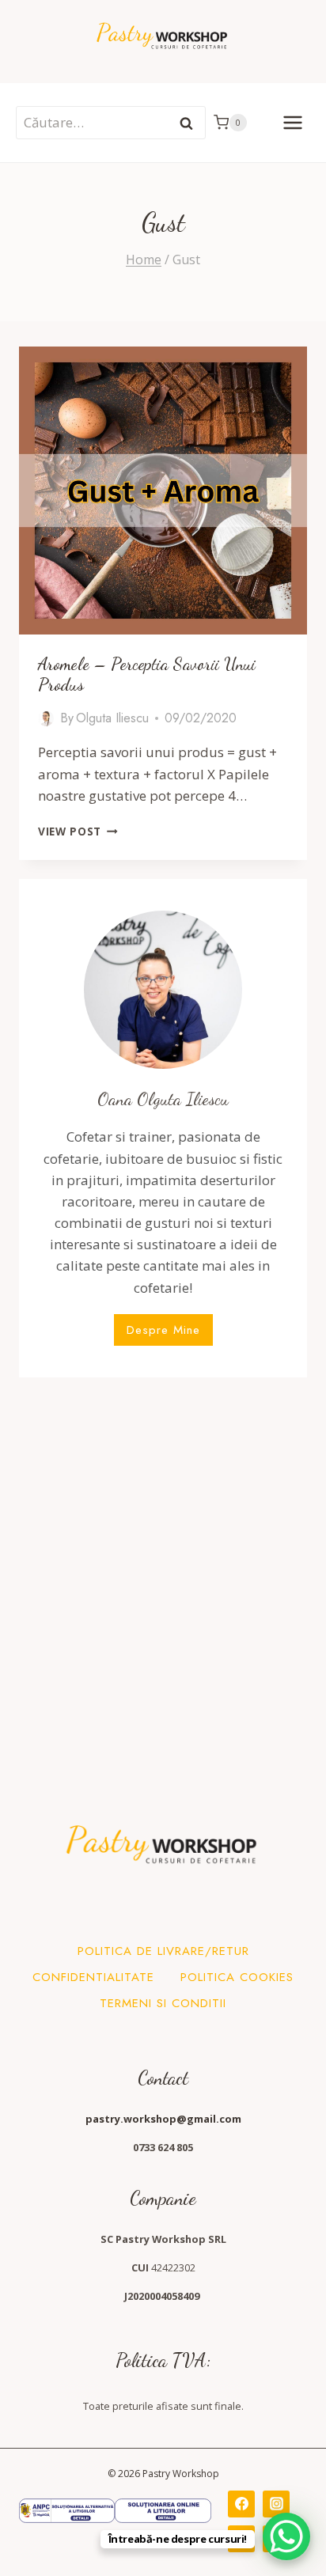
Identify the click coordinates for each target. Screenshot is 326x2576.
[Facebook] (241, 2504)
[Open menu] (292, 122)
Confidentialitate (93, 1977)
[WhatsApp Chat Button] (286, 2536)
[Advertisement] (163, 1560)
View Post (78, 831)
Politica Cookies (237, 1977)
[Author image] (46, 718)
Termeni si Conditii (163, 2003)
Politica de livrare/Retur (163, 1951)
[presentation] (163, 491)
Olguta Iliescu (112, 718)
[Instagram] (276, 2504)
